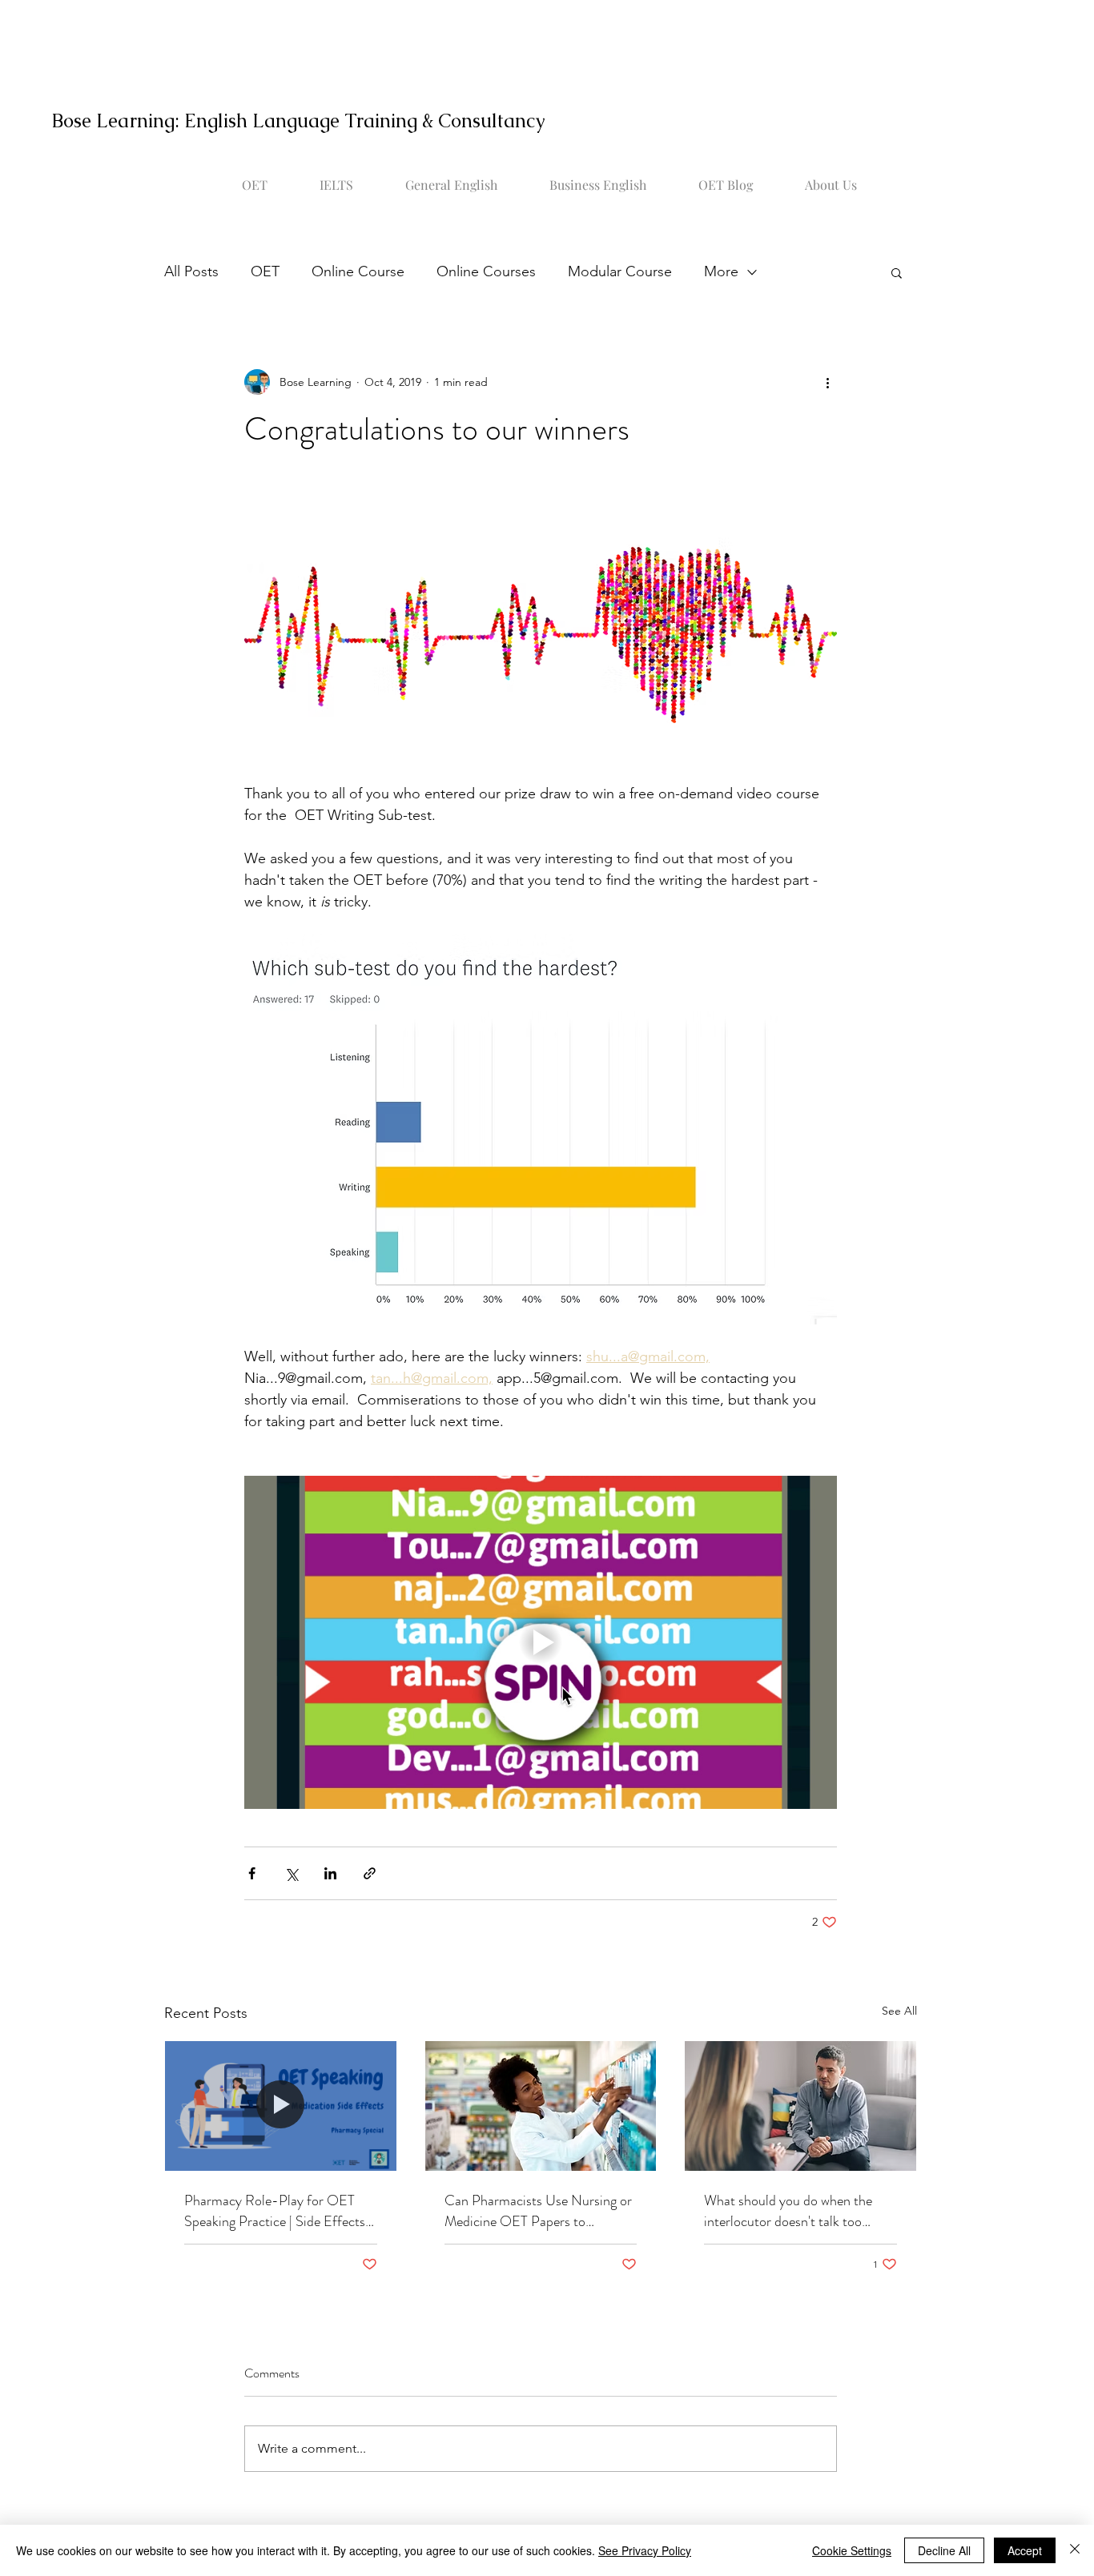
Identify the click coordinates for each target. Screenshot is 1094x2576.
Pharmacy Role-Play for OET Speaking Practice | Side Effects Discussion (275, 2211)
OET (265, 271)
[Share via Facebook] (252, 1873)
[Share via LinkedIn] (330, 1873)
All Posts (191, 271)
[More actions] (827, 382)
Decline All (944, 2550)
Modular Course (620, 271)
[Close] (1075, 2550)
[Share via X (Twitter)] (291, 1873)
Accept (1025, 2550)
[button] (897, 272)
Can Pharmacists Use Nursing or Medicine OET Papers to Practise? (538, 2211)
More (721, 271)
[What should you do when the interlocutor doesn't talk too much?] (800, 2106)
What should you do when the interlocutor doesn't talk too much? (788, 2211)
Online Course (358, 271)
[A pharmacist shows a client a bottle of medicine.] (281, 2106)
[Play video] (541, 1642)
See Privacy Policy (645, 2550)
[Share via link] (370, 1873)
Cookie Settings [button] (852, 2550)
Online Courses (486, 271)
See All (899, 2011)
